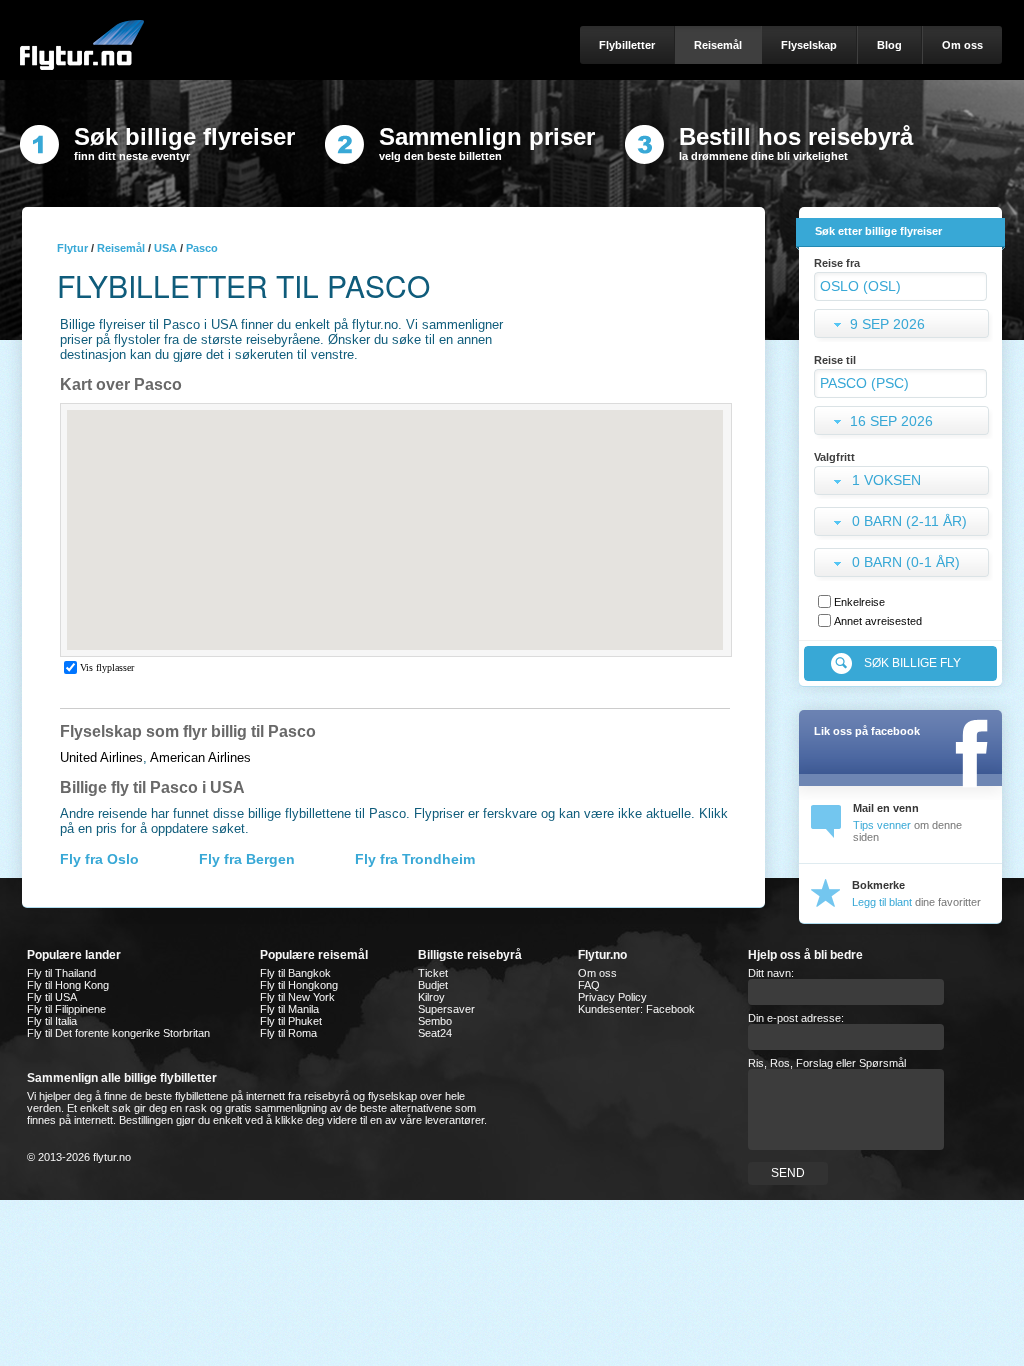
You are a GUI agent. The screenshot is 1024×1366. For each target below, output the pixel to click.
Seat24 (435, 1033)
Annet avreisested (878, 621)
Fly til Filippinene (66, 1009)
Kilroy (431, 997)
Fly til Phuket (291, 1021)
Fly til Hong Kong (68, 985)
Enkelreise (859, 602)
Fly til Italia (52, 1021)
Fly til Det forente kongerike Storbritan (118, 1033)
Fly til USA (52, 997)
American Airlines (200, 757)
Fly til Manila (289, 1009)
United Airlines (101, 757)
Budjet (433, 985)
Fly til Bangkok (295, 973)
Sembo (435, 1021)
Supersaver (446, 1009)
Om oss (597, 973)
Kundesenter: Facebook (636, 1009)
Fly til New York (297, 997)
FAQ (589, 985)
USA (165, 248)
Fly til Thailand (61, 973)
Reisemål (121, 248)
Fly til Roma (288, 1033)
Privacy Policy (612, 997)
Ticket (433, 973)
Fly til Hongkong (299, 985)
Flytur (72, 248)
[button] (903, 482)
